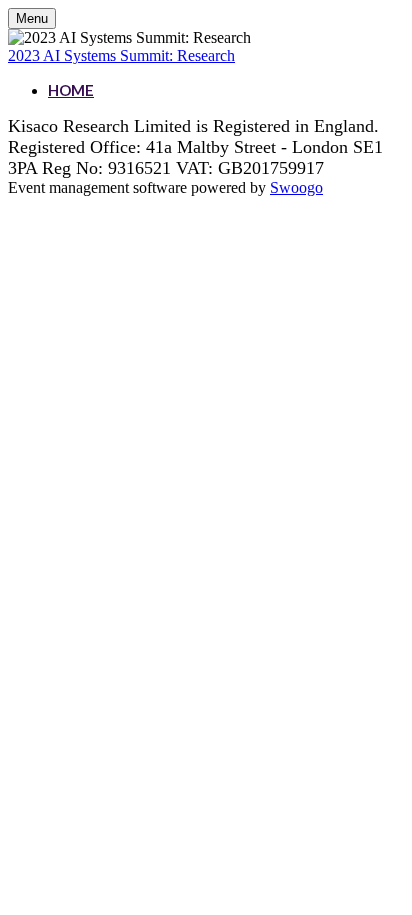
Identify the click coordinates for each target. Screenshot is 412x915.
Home (71, 90)
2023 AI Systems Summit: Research (121, 55)
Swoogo (296, 187)
